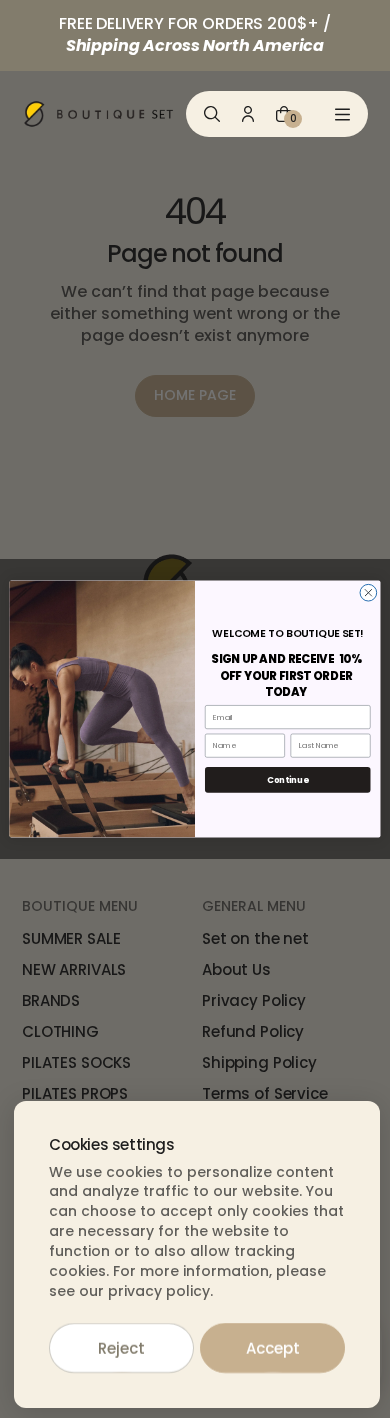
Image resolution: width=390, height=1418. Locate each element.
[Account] (248, 114)
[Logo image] (99, 114)
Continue (287, 780)
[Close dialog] (368, 592)
